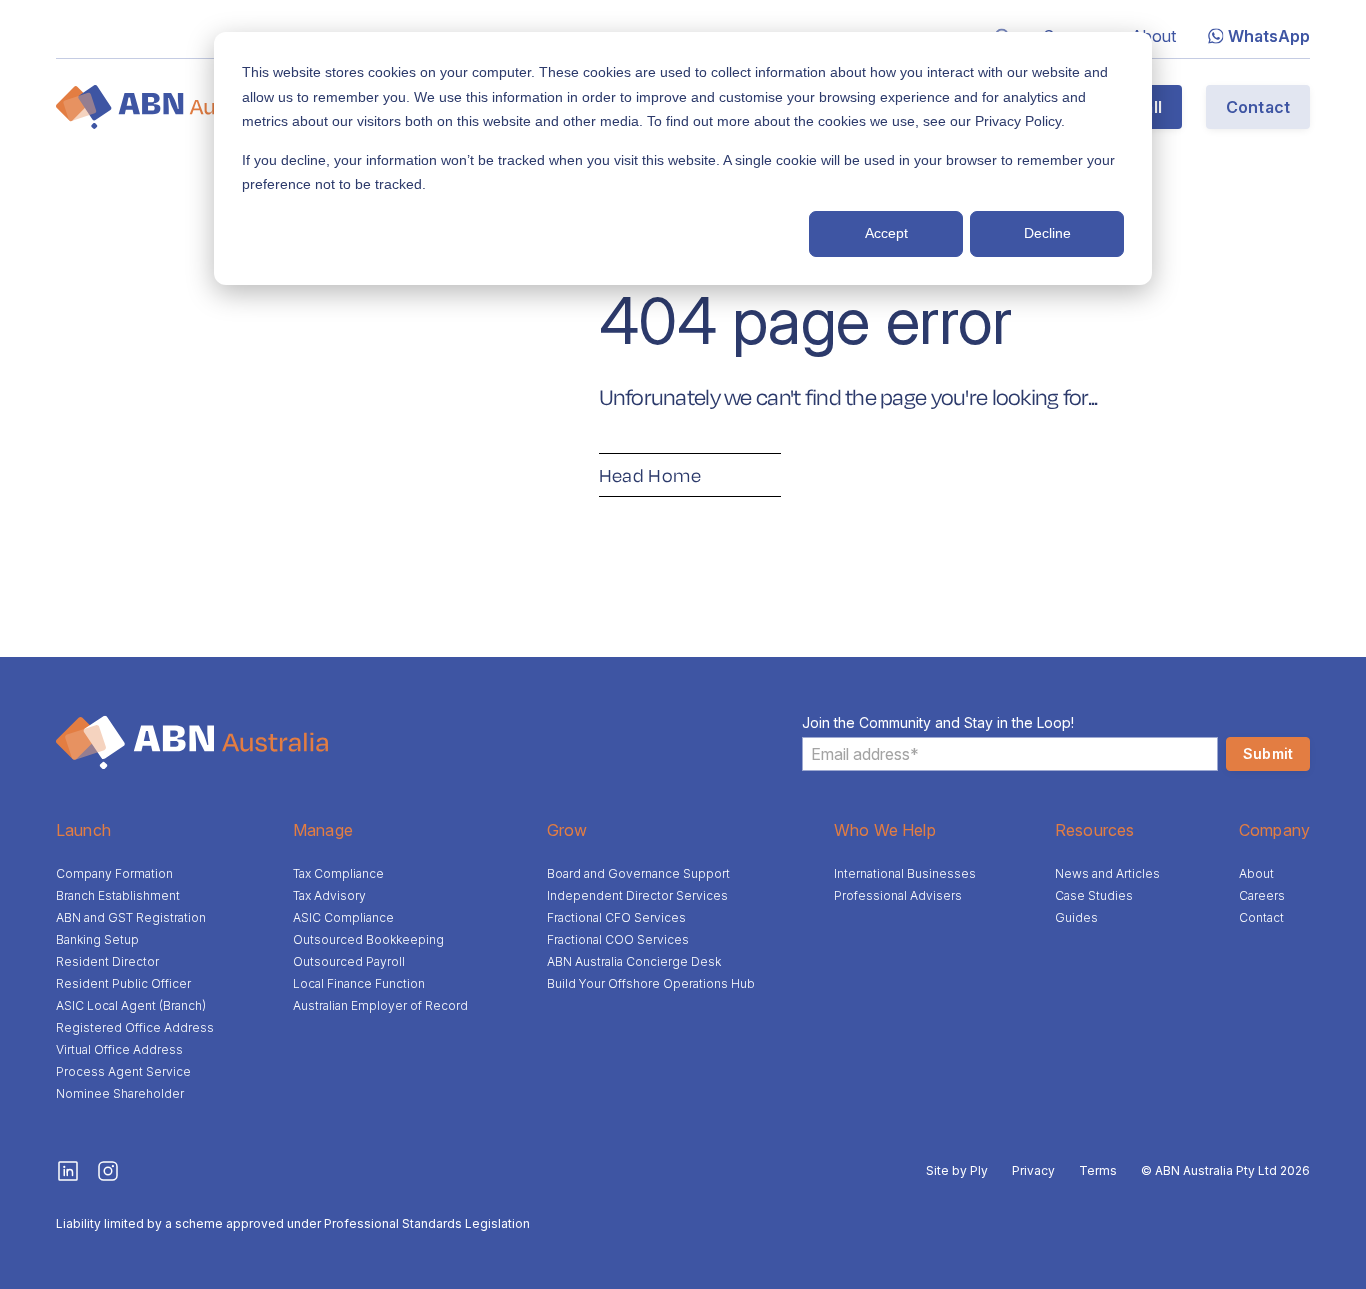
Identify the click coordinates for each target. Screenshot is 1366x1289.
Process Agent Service (123, 1071)
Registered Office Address (135, 1027)
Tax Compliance (338, 873)
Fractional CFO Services (616, 917)
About (1153, 36)
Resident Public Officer (123, 983)
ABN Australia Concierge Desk (634, 961)
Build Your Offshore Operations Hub (651, 983)
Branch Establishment (118, 895)
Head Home (650, 475)
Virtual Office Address (119, 1049)
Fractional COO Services (618, 939)
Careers (1262, 895)
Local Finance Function (359, 983)
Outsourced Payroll (349, 961)
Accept (886, 233)
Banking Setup (97, 939)
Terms (1098, 1170)
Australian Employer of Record (380, 1005)
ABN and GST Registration (131, 917)
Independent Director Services (637, 895)
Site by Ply (957, 1170)
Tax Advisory (329, 895)
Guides (1076, 917)
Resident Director (107, 961)
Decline (1047, 233)
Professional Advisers (898, 895)
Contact (1258, 107)
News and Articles (1107, 873)
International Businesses (905, 873)
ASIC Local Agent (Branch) (131, 1005)
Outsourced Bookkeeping (368, 939)
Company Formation (114, 873)
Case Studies (1094, 895)
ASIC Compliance (343, 917)
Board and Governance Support (638, 873)
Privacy (1033, 1170)
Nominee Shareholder (120, 1093)
